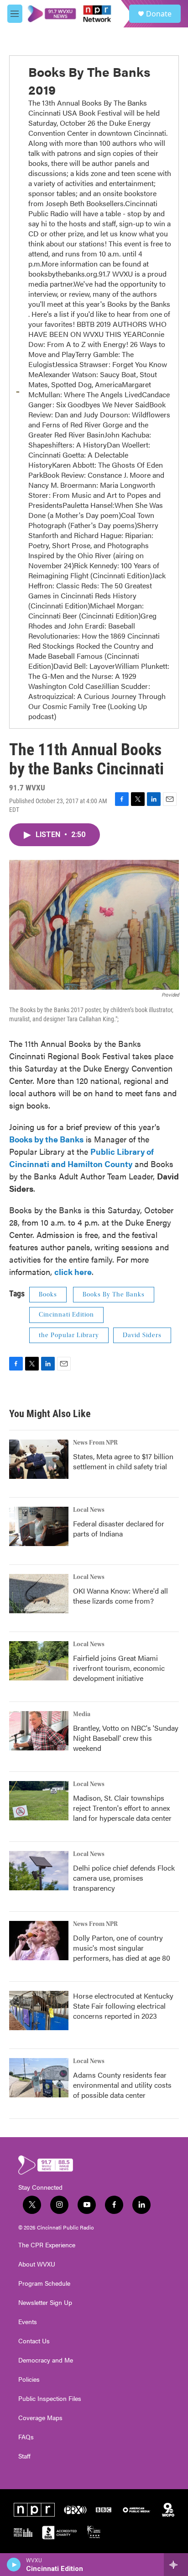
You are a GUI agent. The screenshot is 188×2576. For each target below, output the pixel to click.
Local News (89, 1510)
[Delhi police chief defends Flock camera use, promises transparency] (39, 1871)
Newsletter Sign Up (45, 2303)
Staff (24, 2456)
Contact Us (34, 2341)
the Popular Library (69, 1335)
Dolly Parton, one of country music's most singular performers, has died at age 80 (122, 1948)
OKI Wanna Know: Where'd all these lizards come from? (120, 1596)
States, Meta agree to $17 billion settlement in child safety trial (123, 1461)
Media (82, 1714)
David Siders (142, 1335)
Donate (159, 14)
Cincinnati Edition (66, 1315)
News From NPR (95, 1443)
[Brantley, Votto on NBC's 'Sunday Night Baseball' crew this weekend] (39, 1731)
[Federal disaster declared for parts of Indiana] (39, 1526)
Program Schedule (44, 2283)
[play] (14, 2565)
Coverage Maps (40, 2418)
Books (48, 1295)
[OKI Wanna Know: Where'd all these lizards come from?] (39, 1594)
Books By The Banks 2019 (89, 80)
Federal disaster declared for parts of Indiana (119, 1528)
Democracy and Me (46, 2360)
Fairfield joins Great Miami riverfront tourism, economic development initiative (119, 1668)
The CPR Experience (47, 2245)
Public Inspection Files (50, 2399)
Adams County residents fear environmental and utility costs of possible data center (122, 2085)
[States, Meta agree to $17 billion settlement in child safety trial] (39, 1459)
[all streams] (176, 2565)
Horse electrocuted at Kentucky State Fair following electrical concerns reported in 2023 (123, 2006)
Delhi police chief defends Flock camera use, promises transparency (124, 1878)
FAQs (26, 2437)
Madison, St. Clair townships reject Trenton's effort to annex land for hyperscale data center (122, 1808)
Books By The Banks (114, 1295)
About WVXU (37, 2264)
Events (28, 2322)
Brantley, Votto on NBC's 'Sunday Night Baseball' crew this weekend (126, 1738)
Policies (29, 2379)
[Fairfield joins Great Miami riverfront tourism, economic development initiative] (39, 1661)
